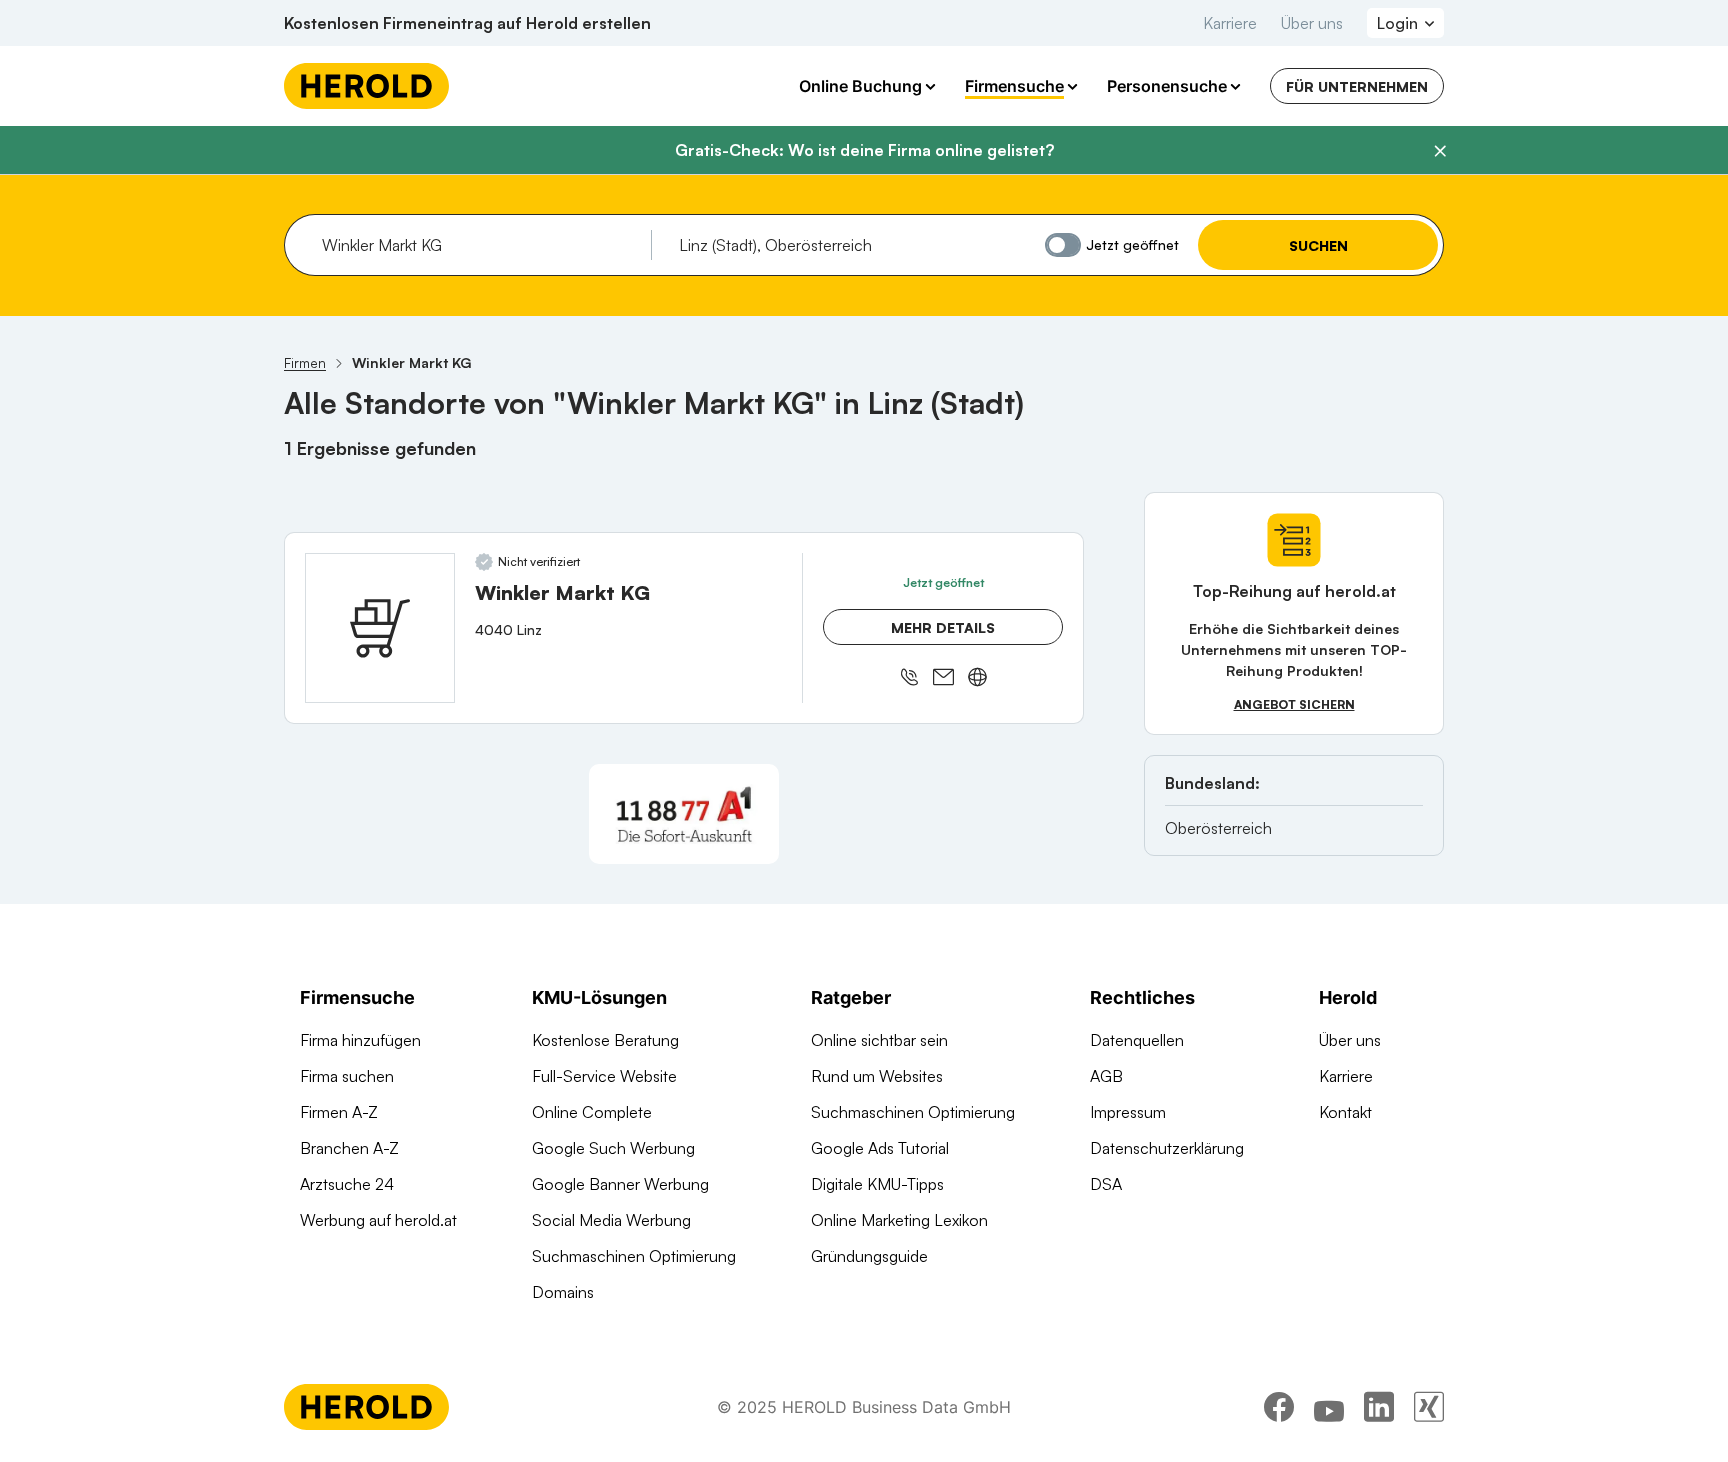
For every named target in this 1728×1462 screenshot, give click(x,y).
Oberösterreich (1218, 828)
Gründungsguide (869, 1256)
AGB (1106, 1076)
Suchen (1318, 245)
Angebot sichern (1294, 704)
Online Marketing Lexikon (899, 1220)
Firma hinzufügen (360, 1040)
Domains (563, 1292)
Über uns (1312, 23)
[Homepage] (366, 86)
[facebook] (1279, 1407)
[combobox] (479, 245)
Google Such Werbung (613, 1148)
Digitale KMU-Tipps (877, 1184)
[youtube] (1329, 1407)
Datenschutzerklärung (1167, 1148)
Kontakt (1345, 1112)
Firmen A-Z (339, 1112)
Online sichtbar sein (879, 1040)
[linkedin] (1379, 1407)
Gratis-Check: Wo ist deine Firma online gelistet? (864, 150)
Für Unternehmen (1357, 86)
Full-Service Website (604, 1076)
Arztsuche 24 (347, 1184)
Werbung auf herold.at (378, 1220)
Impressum (1128, 1112)
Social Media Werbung (611, 1220)
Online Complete (592, 1112)
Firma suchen (347, 1076)
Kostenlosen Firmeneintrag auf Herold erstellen (467, 23)
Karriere (1230, 23)
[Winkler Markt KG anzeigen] (380, 628)
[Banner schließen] (1440, 151)
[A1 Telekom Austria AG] (684, 814)
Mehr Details (943, 627)
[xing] (1429, 1407)
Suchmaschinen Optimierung (634, 1256)
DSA (1106, 1184)
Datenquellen (1137, 1040)
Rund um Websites (877, 1076)
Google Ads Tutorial (880, 1148)
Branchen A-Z (349, 1148)
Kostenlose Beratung (605, 1040)
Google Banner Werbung (620, 1184)
